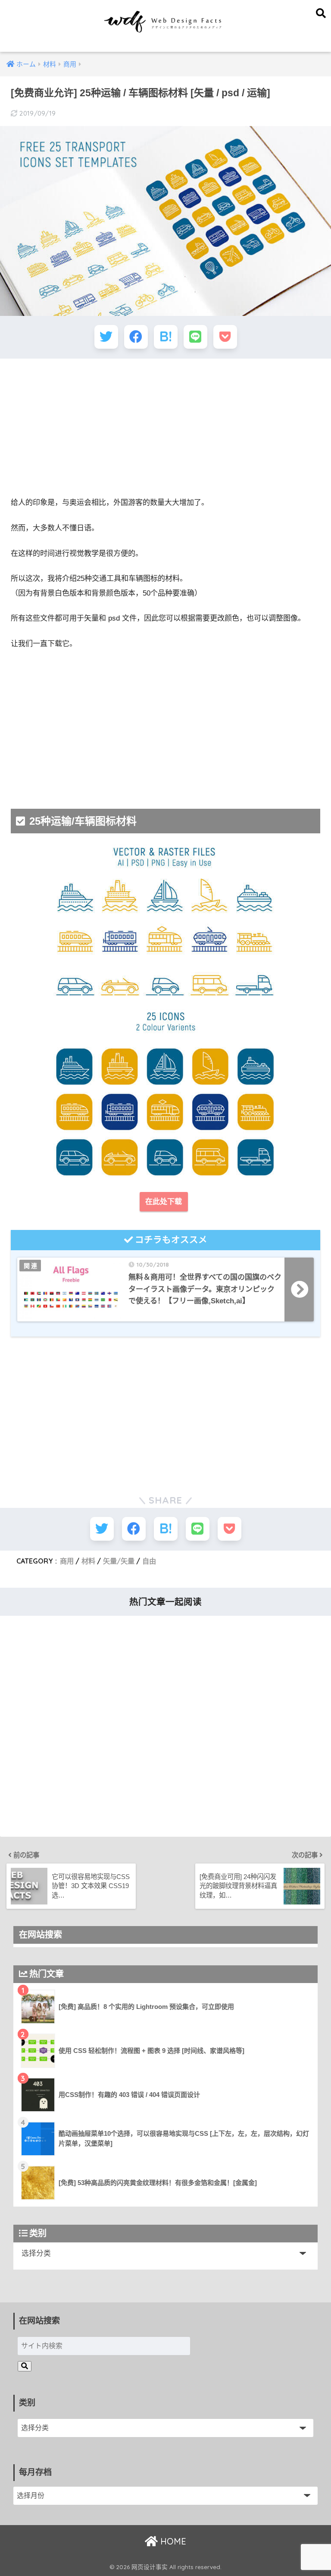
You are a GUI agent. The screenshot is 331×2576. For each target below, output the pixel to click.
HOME (172, 2541)
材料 (88, 1561)
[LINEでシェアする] (195, 337)
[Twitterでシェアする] (106, 337)
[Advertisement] (165, 428)
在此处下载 (164, 1202)
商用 (67, 1561)
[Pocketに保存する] (225, 337)
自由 (149, 1561)
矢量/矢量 (119, 1561)
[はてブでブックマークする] (166, 337)
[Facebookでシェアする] (136, 337)
